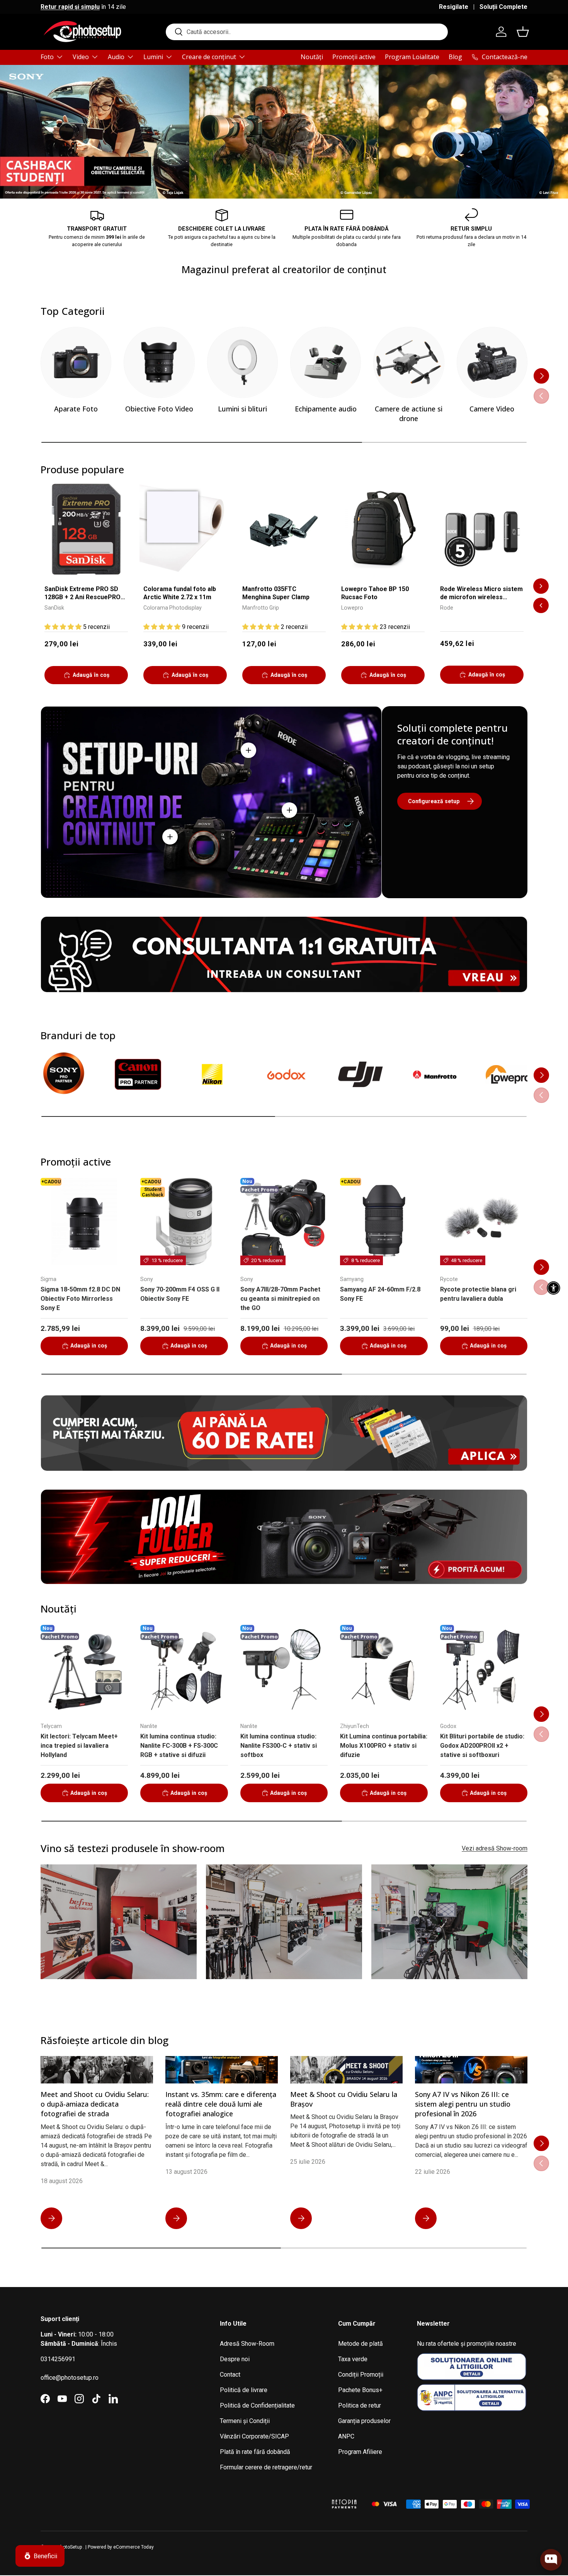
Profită (508, 153)
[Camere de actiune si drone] (409, 362)
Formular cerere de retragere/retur (266, 2467)
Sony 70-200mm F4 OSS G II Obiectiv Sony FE (180, 1294)
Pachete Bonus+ (360, 2390)
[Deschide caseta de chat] (551, 2560)
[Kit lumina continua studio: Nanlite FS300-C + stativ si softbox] (284, 1669)
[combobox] (307, 32)
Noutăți (312, 57)
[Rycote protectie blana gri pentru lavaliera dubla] (484, 1222)
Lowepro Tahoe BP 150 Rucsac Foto (375, 593)
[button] (523, 32)
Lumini (153, 57)
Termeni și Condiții (245, 2421)
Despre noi (235, 2359)
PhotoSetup (70, 2547)
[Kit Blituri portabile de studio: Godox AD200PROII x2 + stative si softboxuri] (484, 1669)
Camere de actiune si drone (409, 414)
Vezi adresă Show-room (495, 1848)
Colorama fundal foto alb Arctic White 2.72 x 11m (180, 593)
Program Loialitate (412, 57)
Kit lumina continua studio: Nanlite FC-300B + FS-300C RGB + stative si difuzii (179, 1746)
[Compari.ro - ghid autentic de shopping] (284, 2494)
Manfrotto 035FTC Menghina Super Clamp (276, 593)
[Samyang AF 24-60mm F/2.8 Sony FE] (384, 1222)
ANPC (346, 2436)
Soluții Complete (503, 7)
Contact (230, 2375)
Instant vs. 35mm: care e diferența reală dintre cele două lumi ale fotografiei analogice (221, 2104)
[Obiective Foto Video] (159, 362)
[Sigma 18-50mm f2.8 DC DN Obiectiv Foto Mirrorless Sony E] (84, 1222)
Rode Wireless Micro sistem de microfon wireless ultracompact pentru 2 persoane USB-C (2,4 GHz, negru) (481, 594)
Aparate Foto (76, 409)
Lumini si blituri (242, 409)
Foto (47, 57)
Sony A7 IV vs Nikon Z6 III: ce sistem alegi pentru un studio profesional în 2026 (463, 2104)
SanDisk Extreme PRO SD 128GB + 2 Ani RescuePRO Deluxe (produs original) (82, 594)
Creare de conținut (209, 57)
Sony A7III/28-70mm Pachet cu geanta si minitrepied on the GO (280, 1299)
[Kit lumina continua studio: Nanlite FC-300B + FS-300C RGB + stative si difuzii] (184, 1669)
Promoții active (354, 57)
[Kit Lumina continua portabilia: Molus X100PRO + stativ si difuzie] (384, 1669)
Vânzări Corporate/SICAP (254, 2436)
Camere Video (492, 409)
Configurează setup (434, 801)
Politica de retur (360, 2405)
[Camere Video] (492, 362)
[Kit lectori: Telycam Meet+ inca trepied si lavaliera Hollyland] (84, 1669)
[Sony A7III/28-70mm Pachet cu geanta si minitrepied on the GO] (284, 1222)
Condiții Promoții (361, 2375)
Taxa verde (353, 2359)
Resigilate (454, 7)
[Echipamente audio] (326, 362)
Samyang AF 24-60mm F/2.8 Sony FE (380, 1294)
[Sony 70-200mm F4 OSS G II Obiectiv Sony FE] (184, 1222)
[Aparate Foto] (76, 362)
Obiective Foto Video (159, 409)
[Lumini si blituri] (242, 362)
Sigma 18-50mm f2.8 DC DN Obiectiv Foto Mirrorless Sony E (80, 1299)
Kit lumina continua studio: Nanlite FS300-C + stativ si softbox (279, 1746)
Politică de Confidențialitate (257, 2405)
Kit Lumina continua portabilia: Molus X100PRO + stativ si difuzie (384, 1746)
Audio (116, 57)
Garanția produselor (364, 2421)
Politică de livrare (244, 2390)
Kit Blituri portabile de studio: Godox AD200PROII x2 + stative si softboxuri (482, 1746)
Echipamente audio (326, 409)
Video (81, 57)
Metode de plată (361, 2344)
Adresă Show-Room (247, 2344)
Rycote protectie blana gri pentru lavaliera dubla (478, 1294)
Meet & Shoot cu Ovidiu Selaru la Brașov (344, 2099)
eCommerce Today (133, 2547)
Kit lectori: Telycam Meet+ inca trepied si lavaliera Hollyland (79, 1746)
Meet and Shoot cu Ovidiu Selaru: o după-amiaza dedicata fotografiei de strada (95, 2104)
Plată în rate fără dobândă (255, 2452)
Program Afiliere (360, 2452)
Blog (455, 57)
